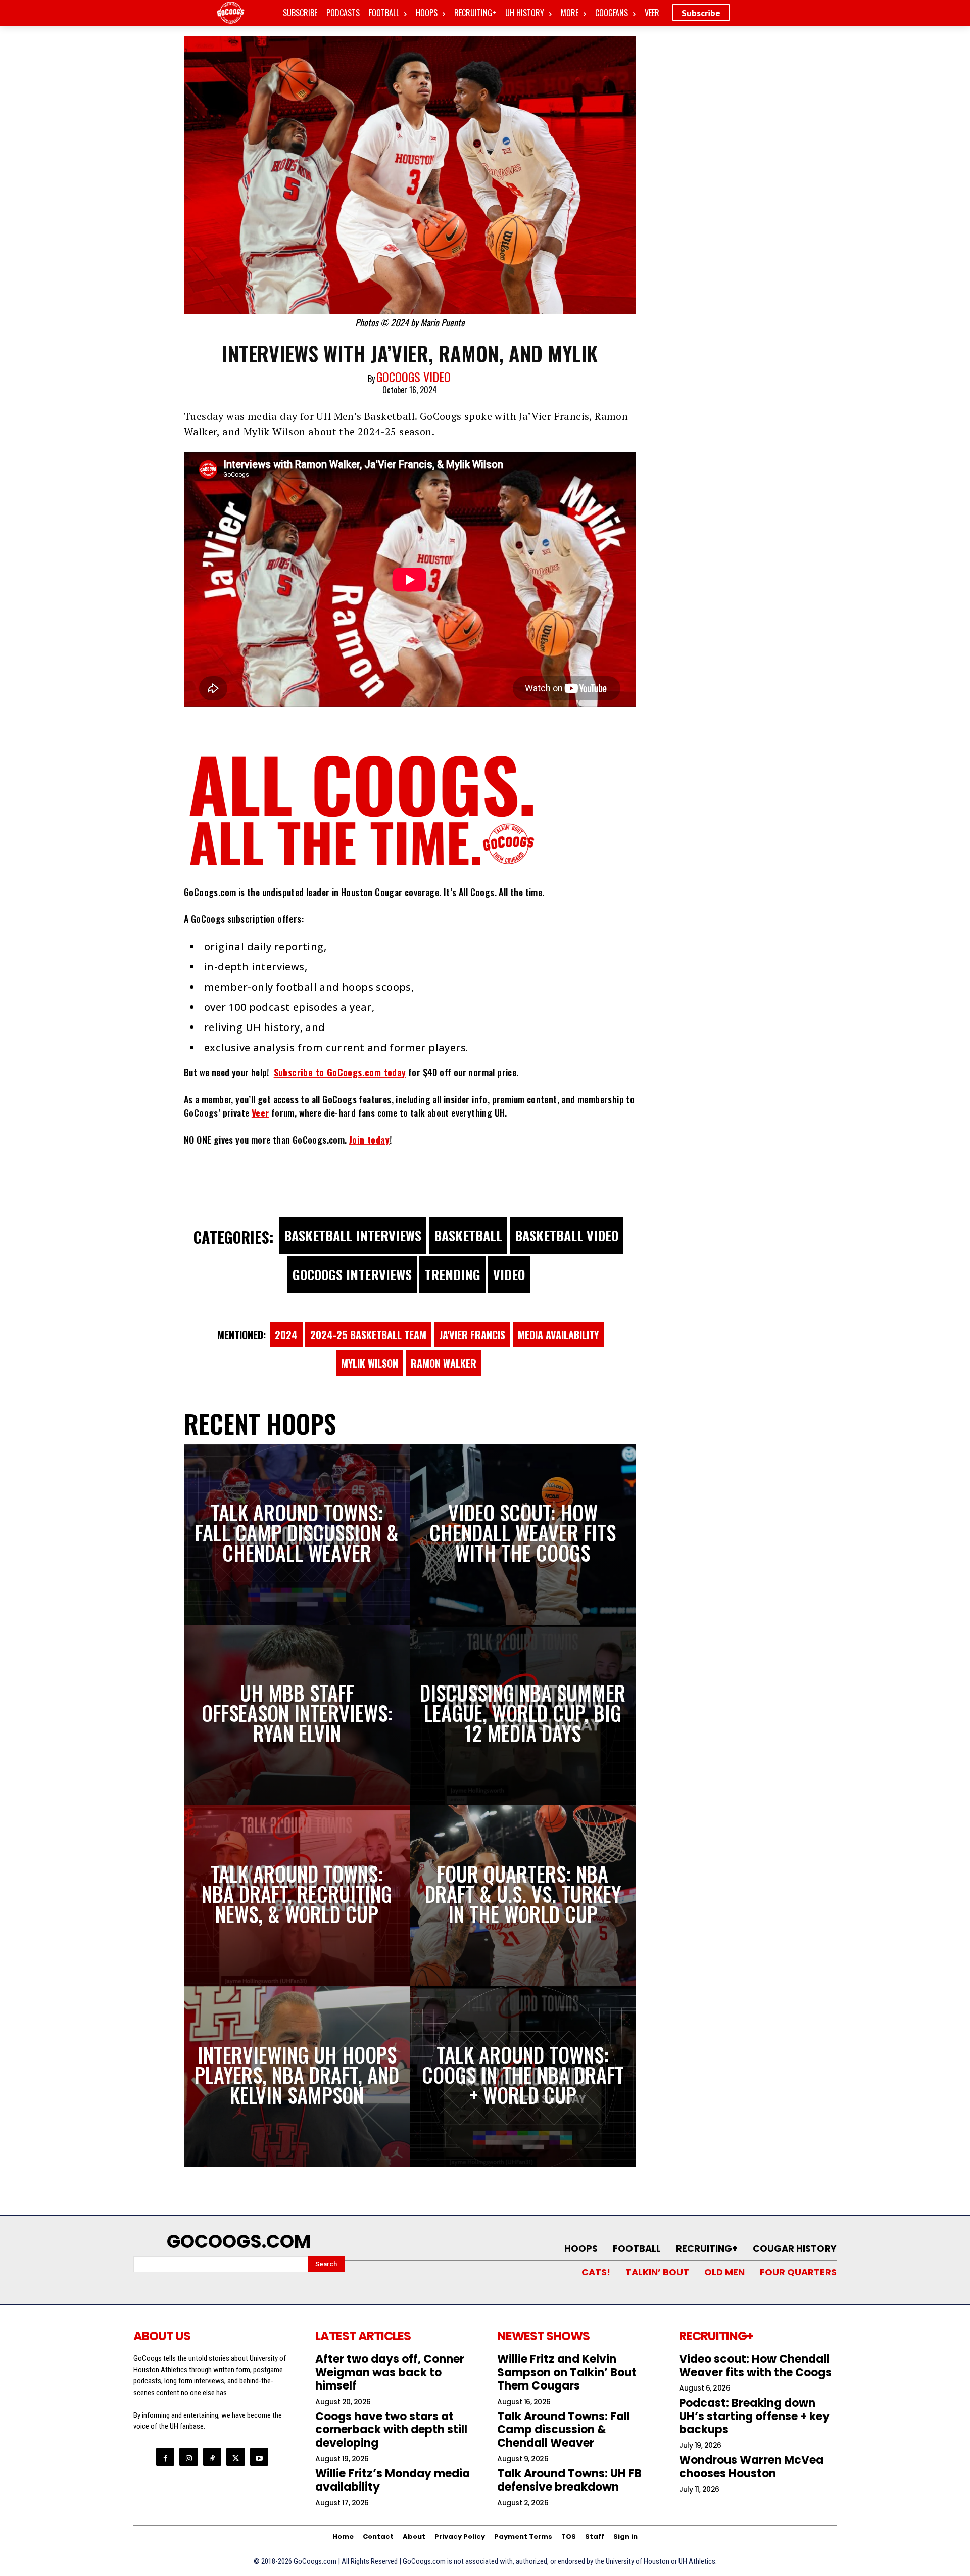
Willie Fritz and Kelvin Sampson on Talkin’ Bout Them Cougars (567, 2372)
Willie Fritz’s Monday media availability (393, 2480)
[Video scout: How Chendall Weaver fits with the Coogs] (523, 1534)
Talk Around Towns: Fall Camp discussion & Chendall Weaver (564, 2430)
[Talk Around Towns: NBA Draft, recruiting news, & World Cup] (297, 1896)
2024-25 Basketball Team (368, 1335)
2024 (286, 1335)
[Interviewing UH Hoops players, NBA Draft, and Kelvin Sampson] (297, 2077)
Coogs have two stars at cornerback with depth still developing (391, 2430)
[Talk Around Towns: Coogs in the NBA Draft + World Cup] (523, 2077)
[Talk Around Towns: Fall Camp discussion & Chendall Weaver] (297, 1534)
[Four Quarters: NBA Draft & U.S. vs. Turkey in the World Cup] (523, 1896)
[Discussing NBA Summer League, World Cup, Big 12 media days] (523, 1715)
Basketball (468, 1235)
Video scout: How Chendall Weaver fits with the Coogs (755, 2366)
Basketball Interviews (353, 1235)
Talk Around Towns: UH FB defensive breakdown (569, 2480)
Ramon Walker (444, 1363)
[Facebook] (165, 2457)
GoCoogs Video (414, 377)
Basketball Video (567, 1235)
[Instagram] (188, 2457)
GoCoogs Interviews (352, 1274)
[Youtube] (259, 2457)
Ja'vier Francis (472, 1335)
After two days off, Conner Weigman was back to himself (390, 2372)
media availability (558, 1335)
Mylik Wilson (370, 1363)
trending (452, 1274)
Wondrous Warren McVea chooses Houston (751, 2467)
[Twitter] (235, 2457)
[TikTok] (212, 2457)
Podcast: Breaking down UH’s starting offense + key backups (754, 2416)
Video (509, 1274)
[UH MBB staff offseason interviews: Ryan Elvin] (297, 1715)
